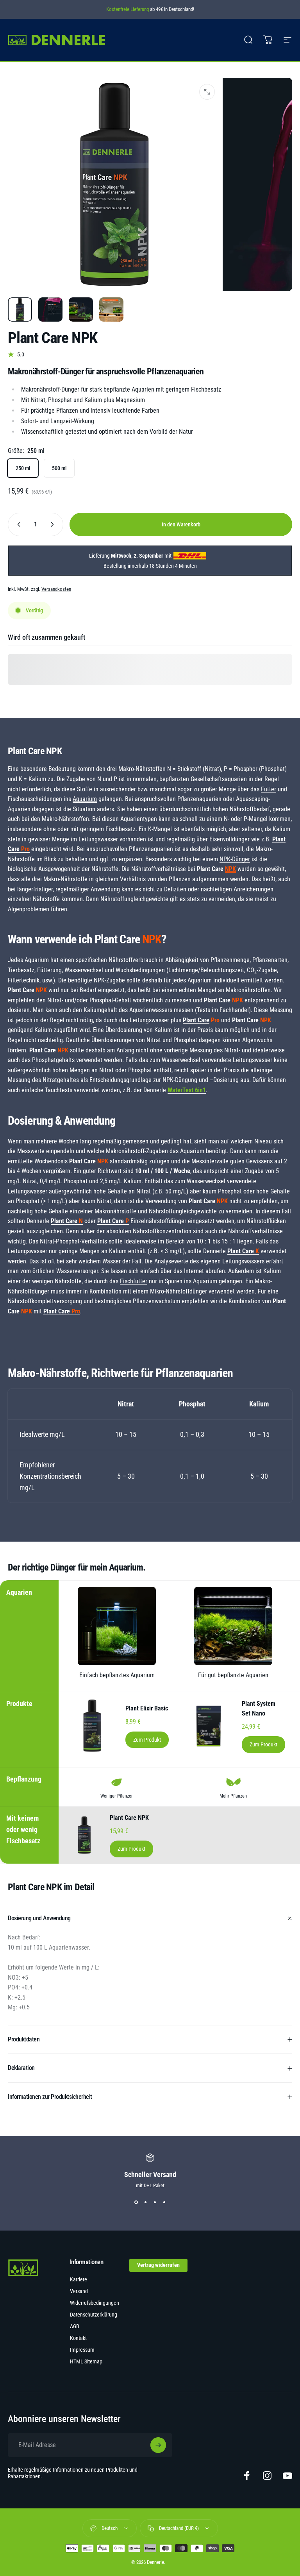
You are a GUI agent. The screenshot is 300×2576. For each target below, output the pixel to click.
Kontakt (78, 2338)
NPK (230, 869)
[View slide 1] (136, 2202)
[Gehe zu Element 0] (20, 309)
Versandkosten (56, 589)
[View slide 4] (164, 2202)
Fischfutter (134, 1281)
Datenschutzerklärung (94, 2315)
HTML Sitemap (86, 2362)
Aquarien (143, 389)
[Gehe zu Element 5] (81, 309)
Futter (269, 789)
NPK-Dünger (235, 859)
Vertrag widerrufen (158, 2265)
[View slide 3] (155, 2202)
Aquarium (85, 799)
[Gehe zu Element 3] (50, 309)
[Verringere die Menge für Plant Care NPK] (17, 524)
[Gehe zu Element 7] (111, 309)
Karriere (79, 2280)
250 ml (23, 468)
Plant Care (196, 1020)
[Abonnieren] (158, 2445)
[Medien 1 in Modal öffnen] (207, 92)
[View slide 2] (145, 2202)
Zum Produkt (147, 1740)
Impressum (82, 2350)
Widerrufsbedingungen (95, 2303)
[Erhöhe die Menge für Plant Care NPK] (54, 524)
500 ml (59, 468)
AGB (75, 2326)
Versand (79, 2291)
